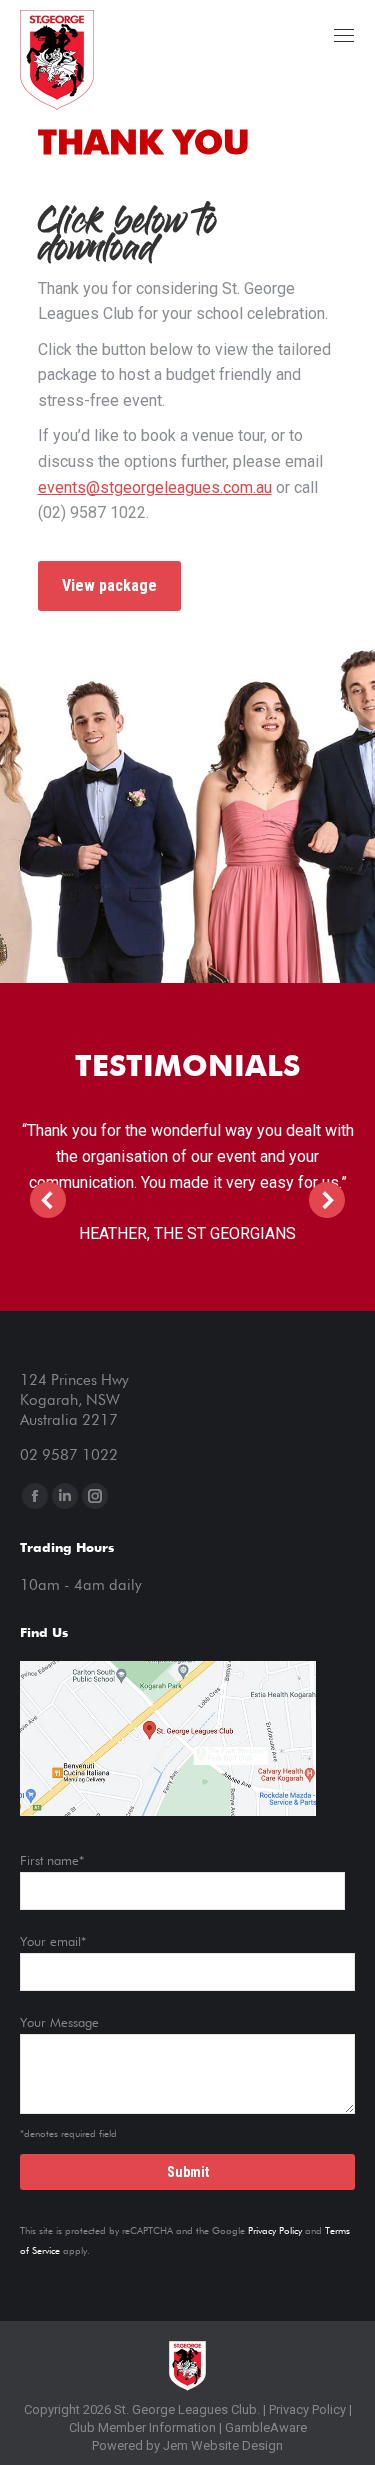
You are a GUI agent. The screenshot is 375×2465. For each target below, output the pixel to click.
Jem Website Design (223, 2445)
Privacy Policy (275, 2231)
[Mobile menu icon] (344, 35)
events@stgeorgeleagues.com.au (155, 487)
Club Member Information (142, 2427)
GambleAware (266, 2427)
